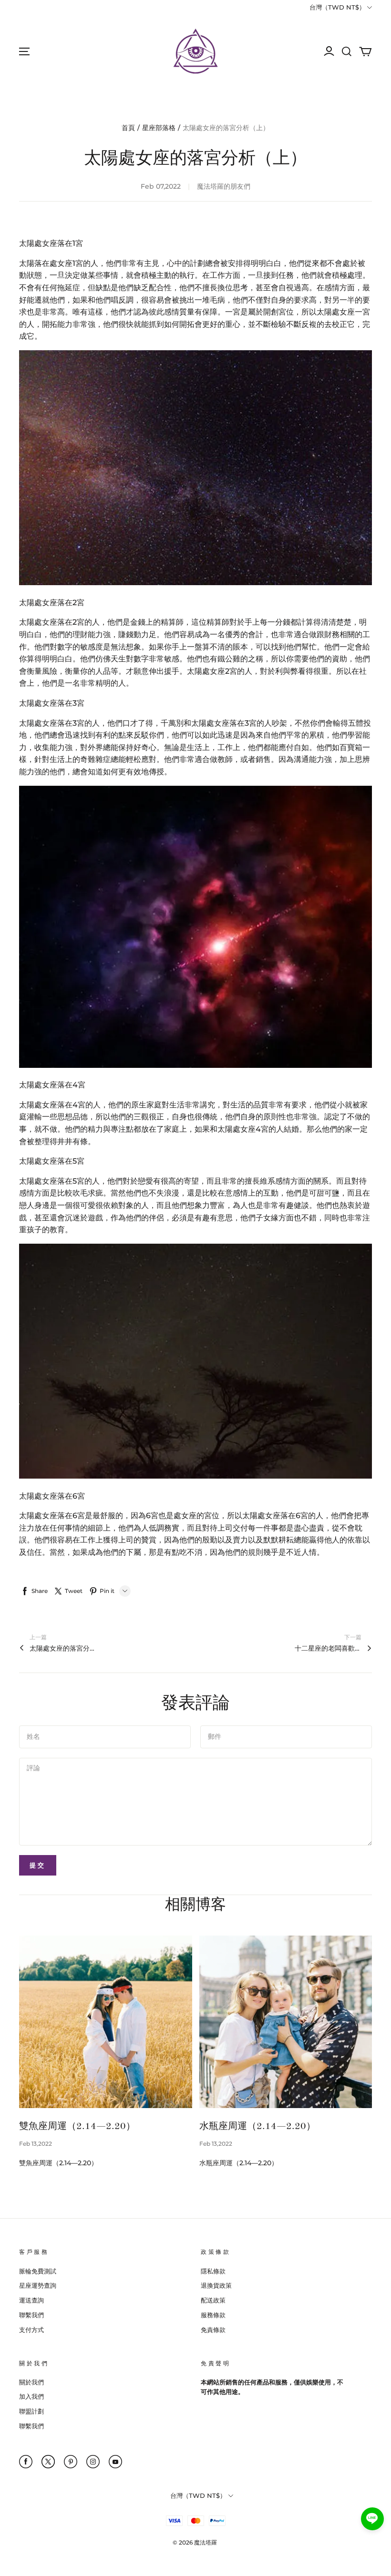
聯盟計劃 (31, 2411)
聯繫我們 (31, 2315)
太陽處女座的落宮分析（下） (63, 1648)
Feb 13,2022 (36, 2144)
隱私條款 (213, 2271)
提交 (38, 1865)
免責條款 (213, 2330)
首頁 (128, 128)
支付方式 (31, 2330)
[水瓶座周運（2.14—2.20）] (286, 2022)
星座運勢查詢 (38, 2285)
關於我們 (31, 2382)
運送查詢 (31, 2300)
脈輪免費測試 (38, 2271)
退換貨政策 (216, 2285)
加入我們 (31, 2396)
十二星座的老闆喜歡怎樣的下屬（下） (328, 1648)
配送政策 (213, 2300)
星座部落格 (159, 128)
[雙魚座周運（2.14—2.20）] (106, 2022)
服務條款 (213, 2315)
